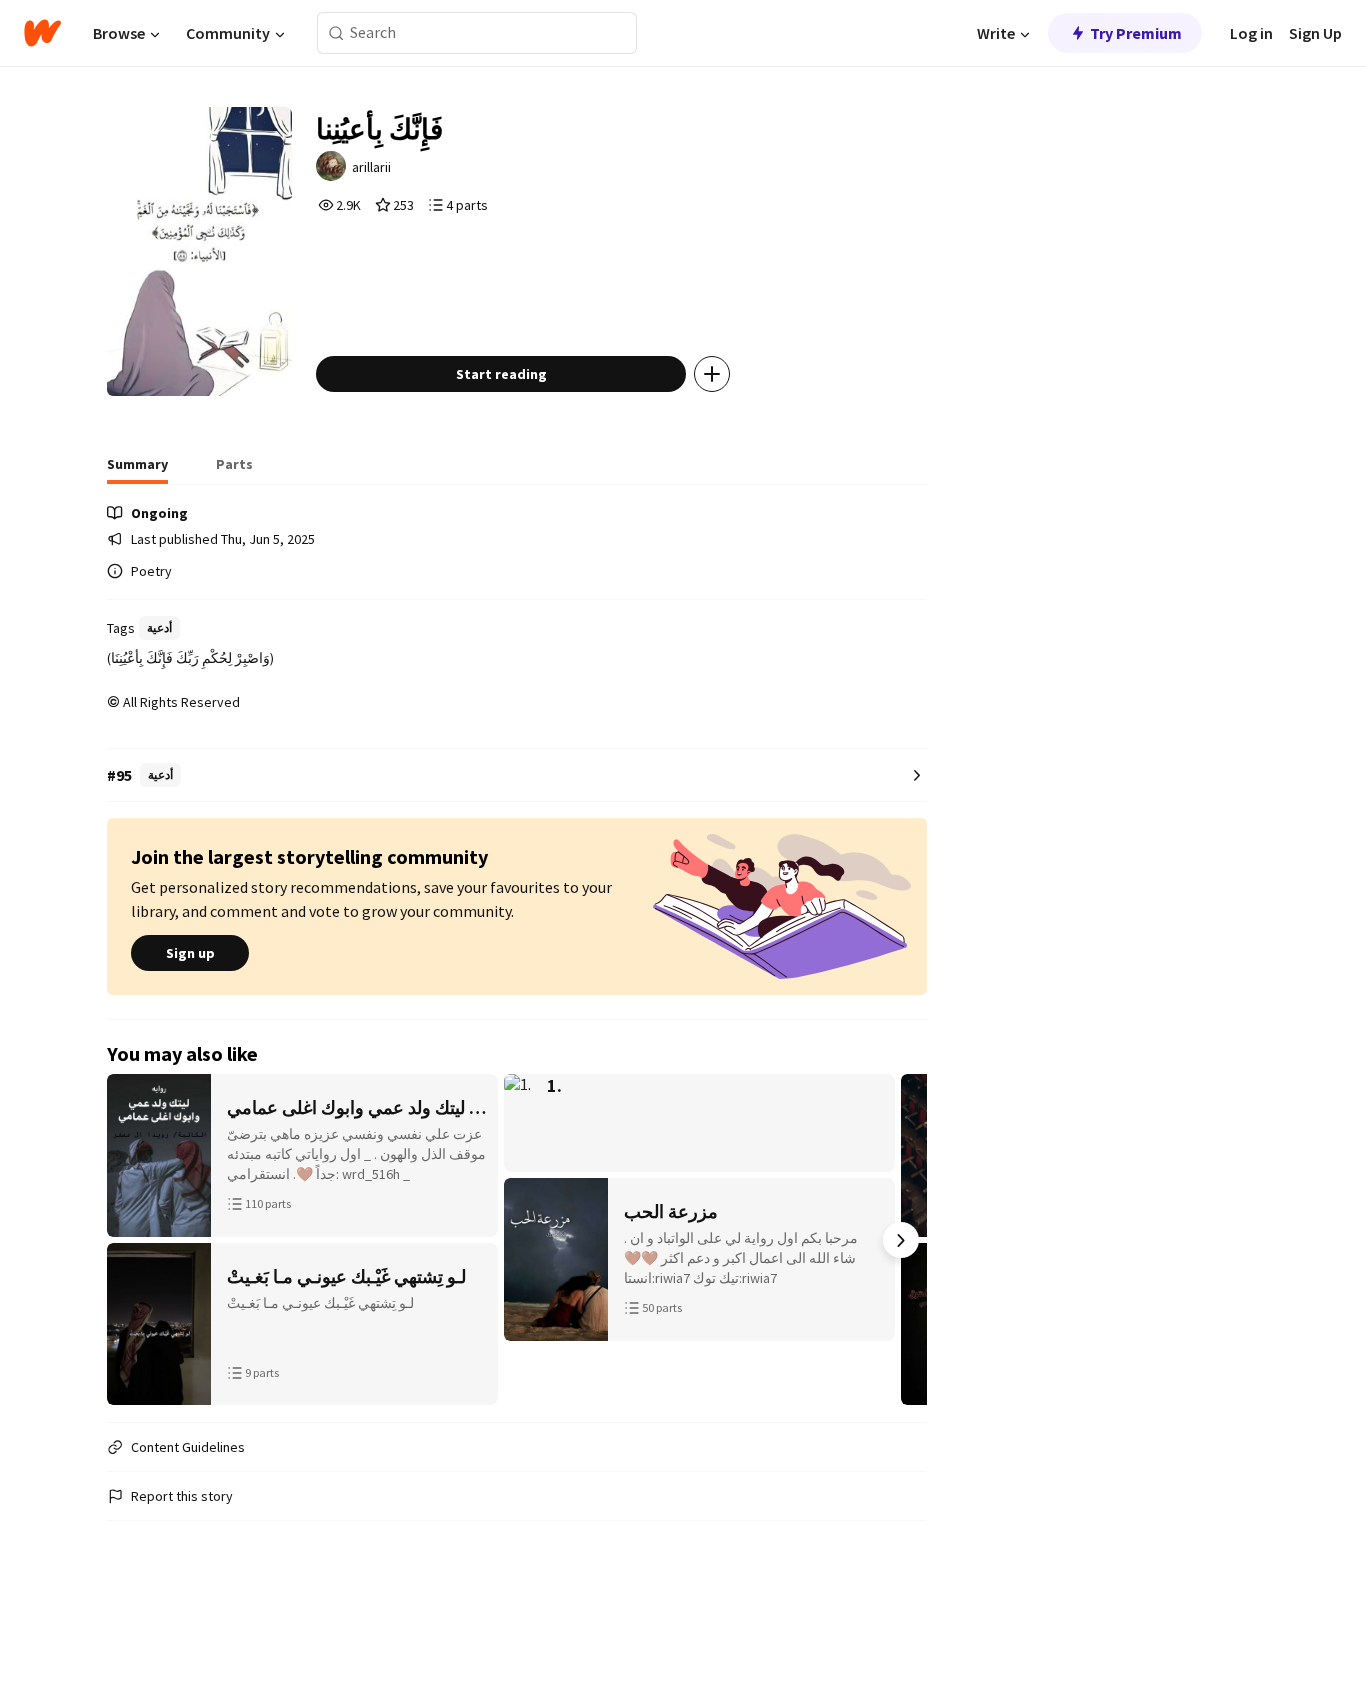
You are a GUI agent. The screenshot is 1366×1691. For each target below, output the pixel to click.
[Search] (336, 33)
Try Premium (1136, 33)
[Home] (42, 33)
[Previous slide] (133, 1240)
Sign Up (1315, 33)
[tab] (137, 470)
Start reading (501, 374)
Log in (1251, 33)
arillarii (371, 167)
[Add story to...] (712, 374)
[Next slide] (901, 1240)
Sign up (190, 953)
